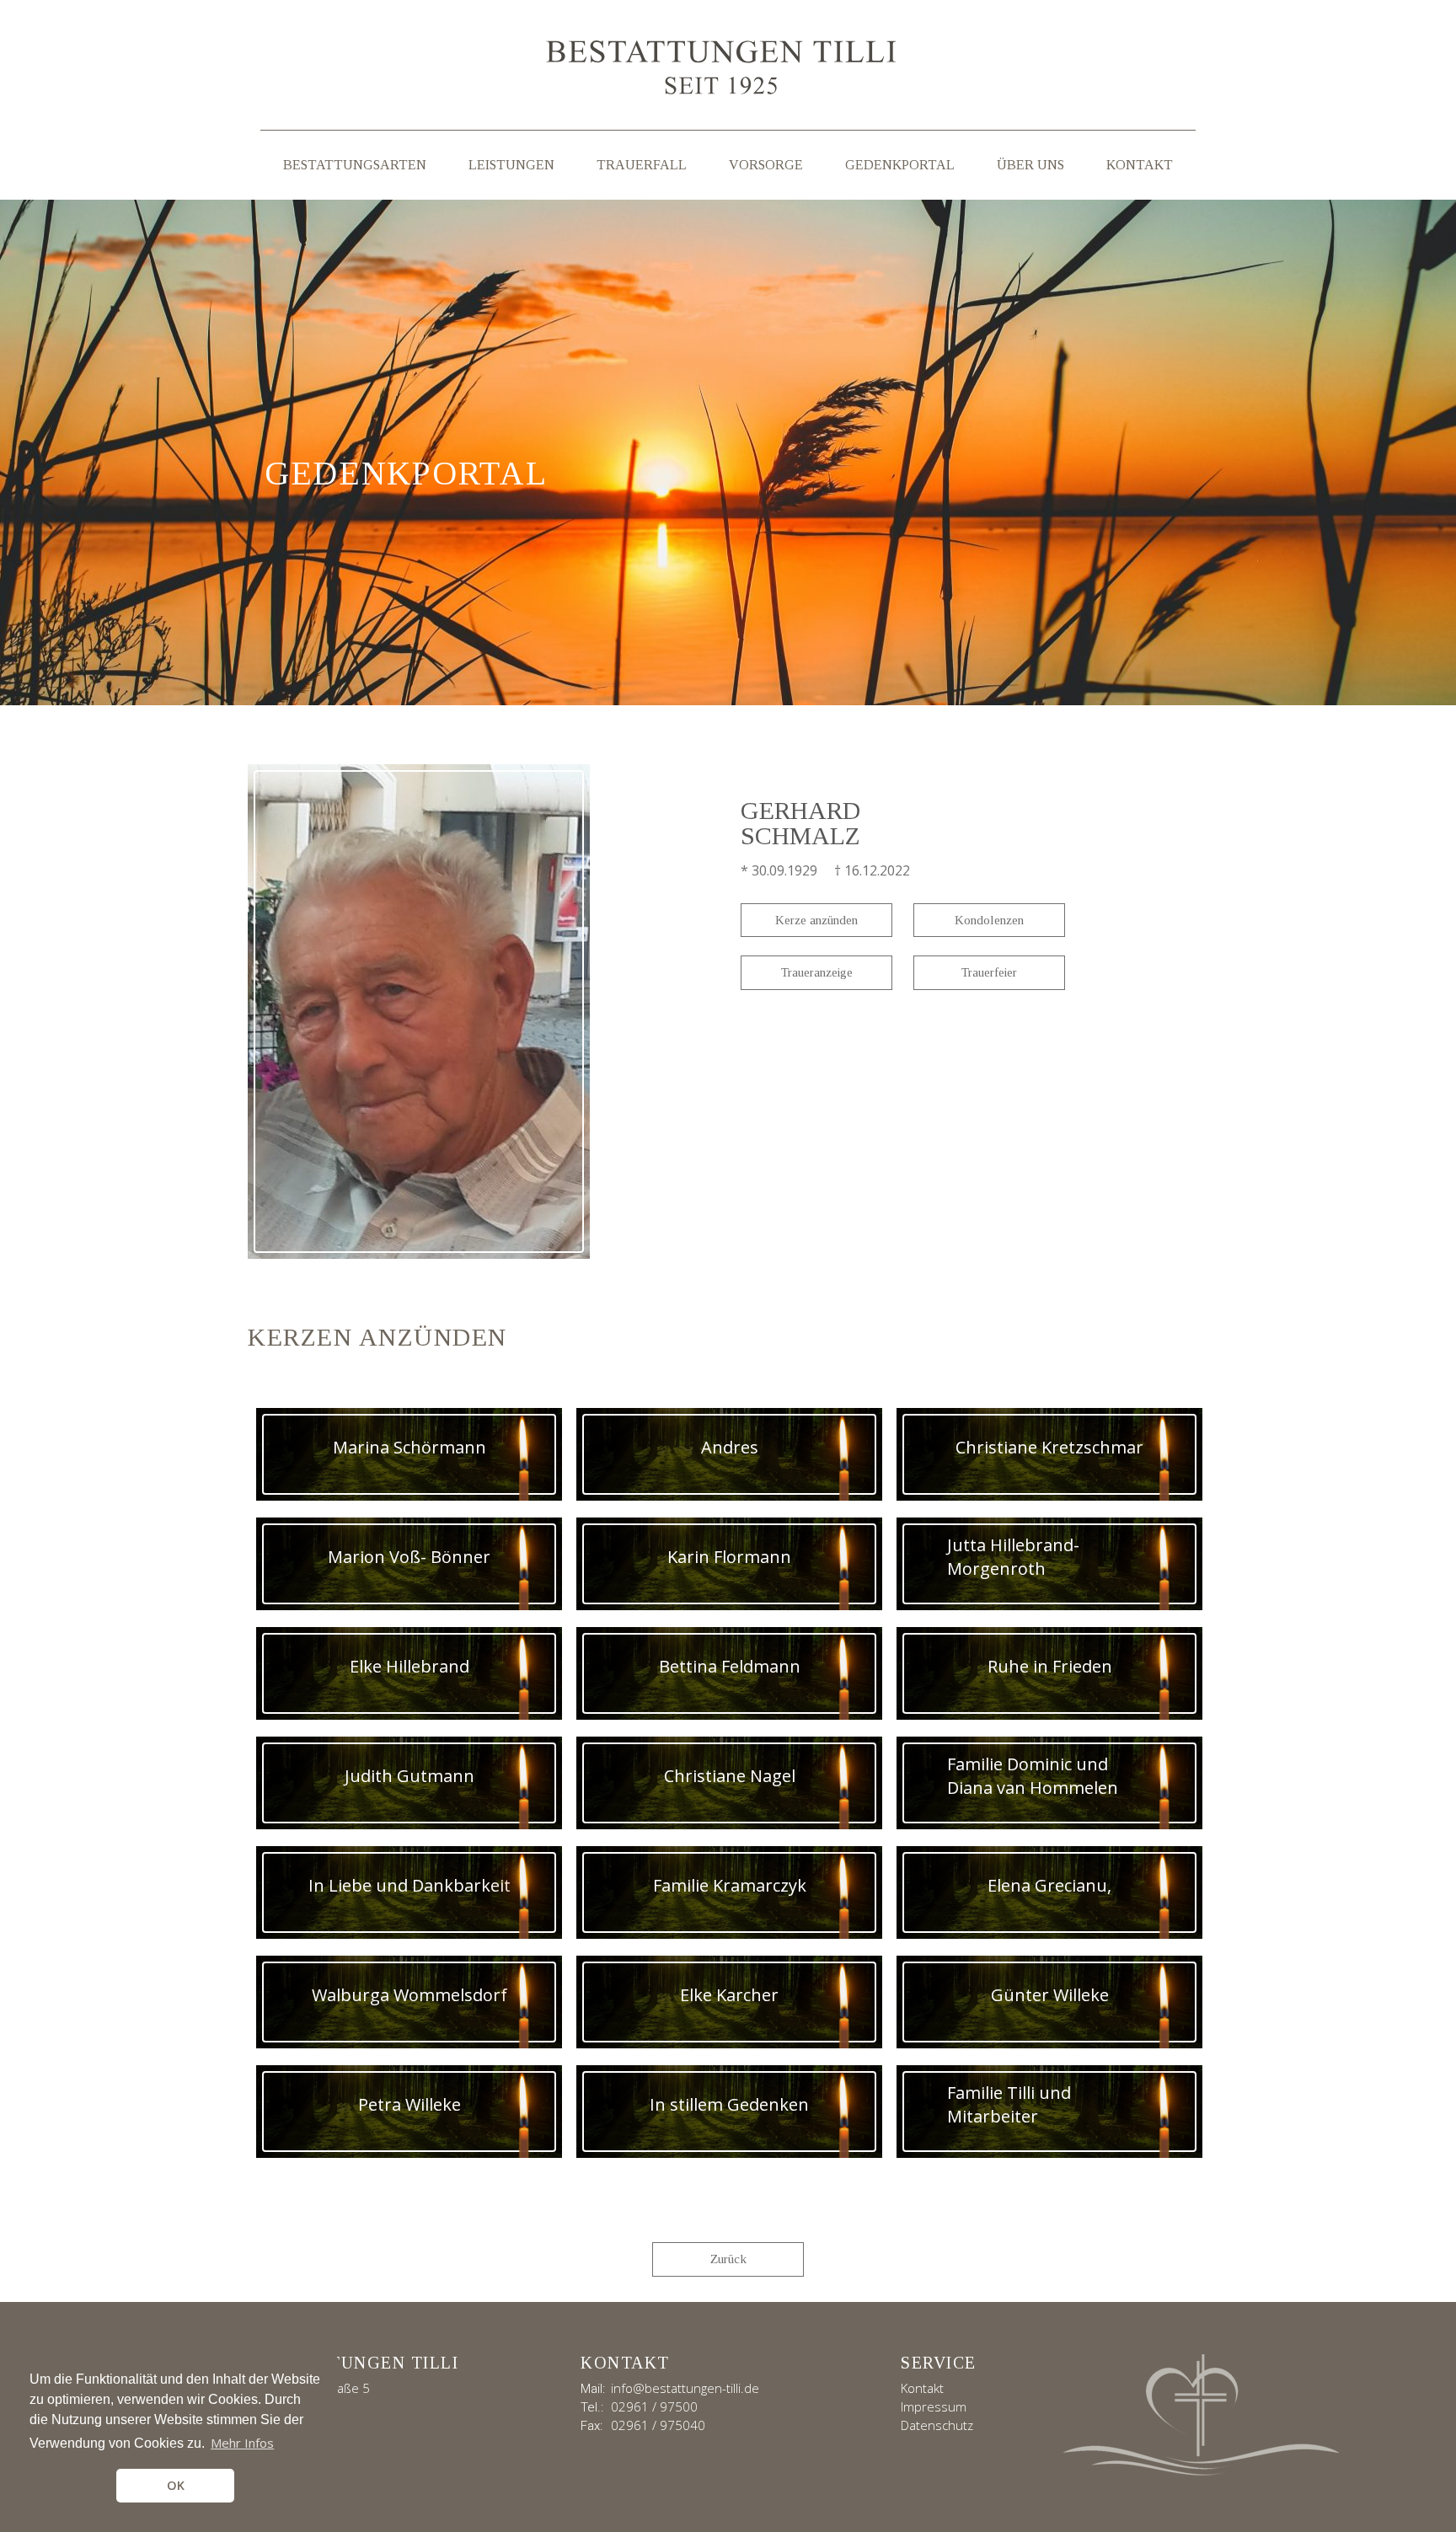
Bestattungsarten (355, 165)
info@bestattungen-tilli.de (685, 2388)
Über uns (1030, 165)
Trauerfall (642, 165)
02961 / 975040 (658, 2425)
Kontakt (1140, 165)
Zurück (728, 2259)
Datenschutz (937, 2425)
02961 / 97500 (654, 2406)
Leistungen (511, 165)
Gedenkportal (900, 165)
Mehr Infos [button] (242, 2443)
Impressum (934, 2406)
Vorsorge (766, 165)
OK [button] (176, 2485)
